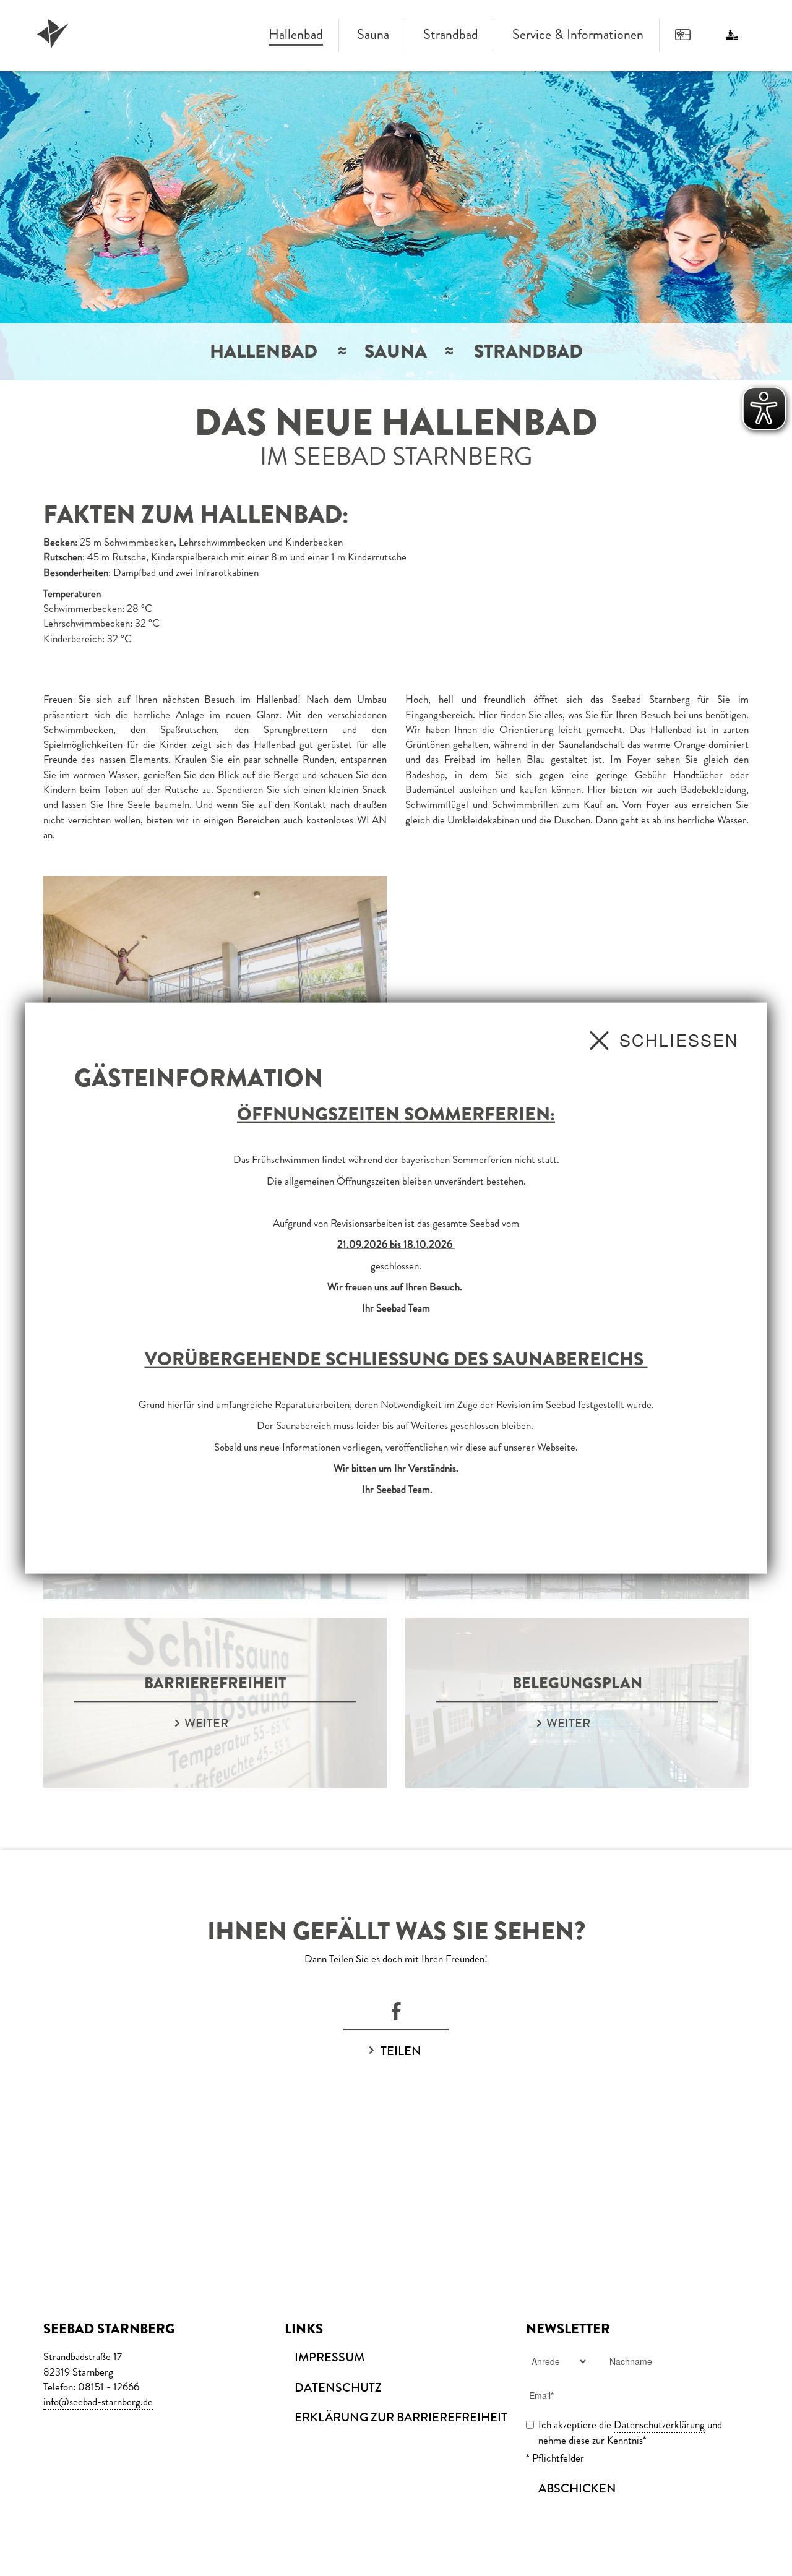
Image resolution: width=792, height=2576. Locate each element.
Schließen (679, 1040)
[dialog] (396, 1288)
